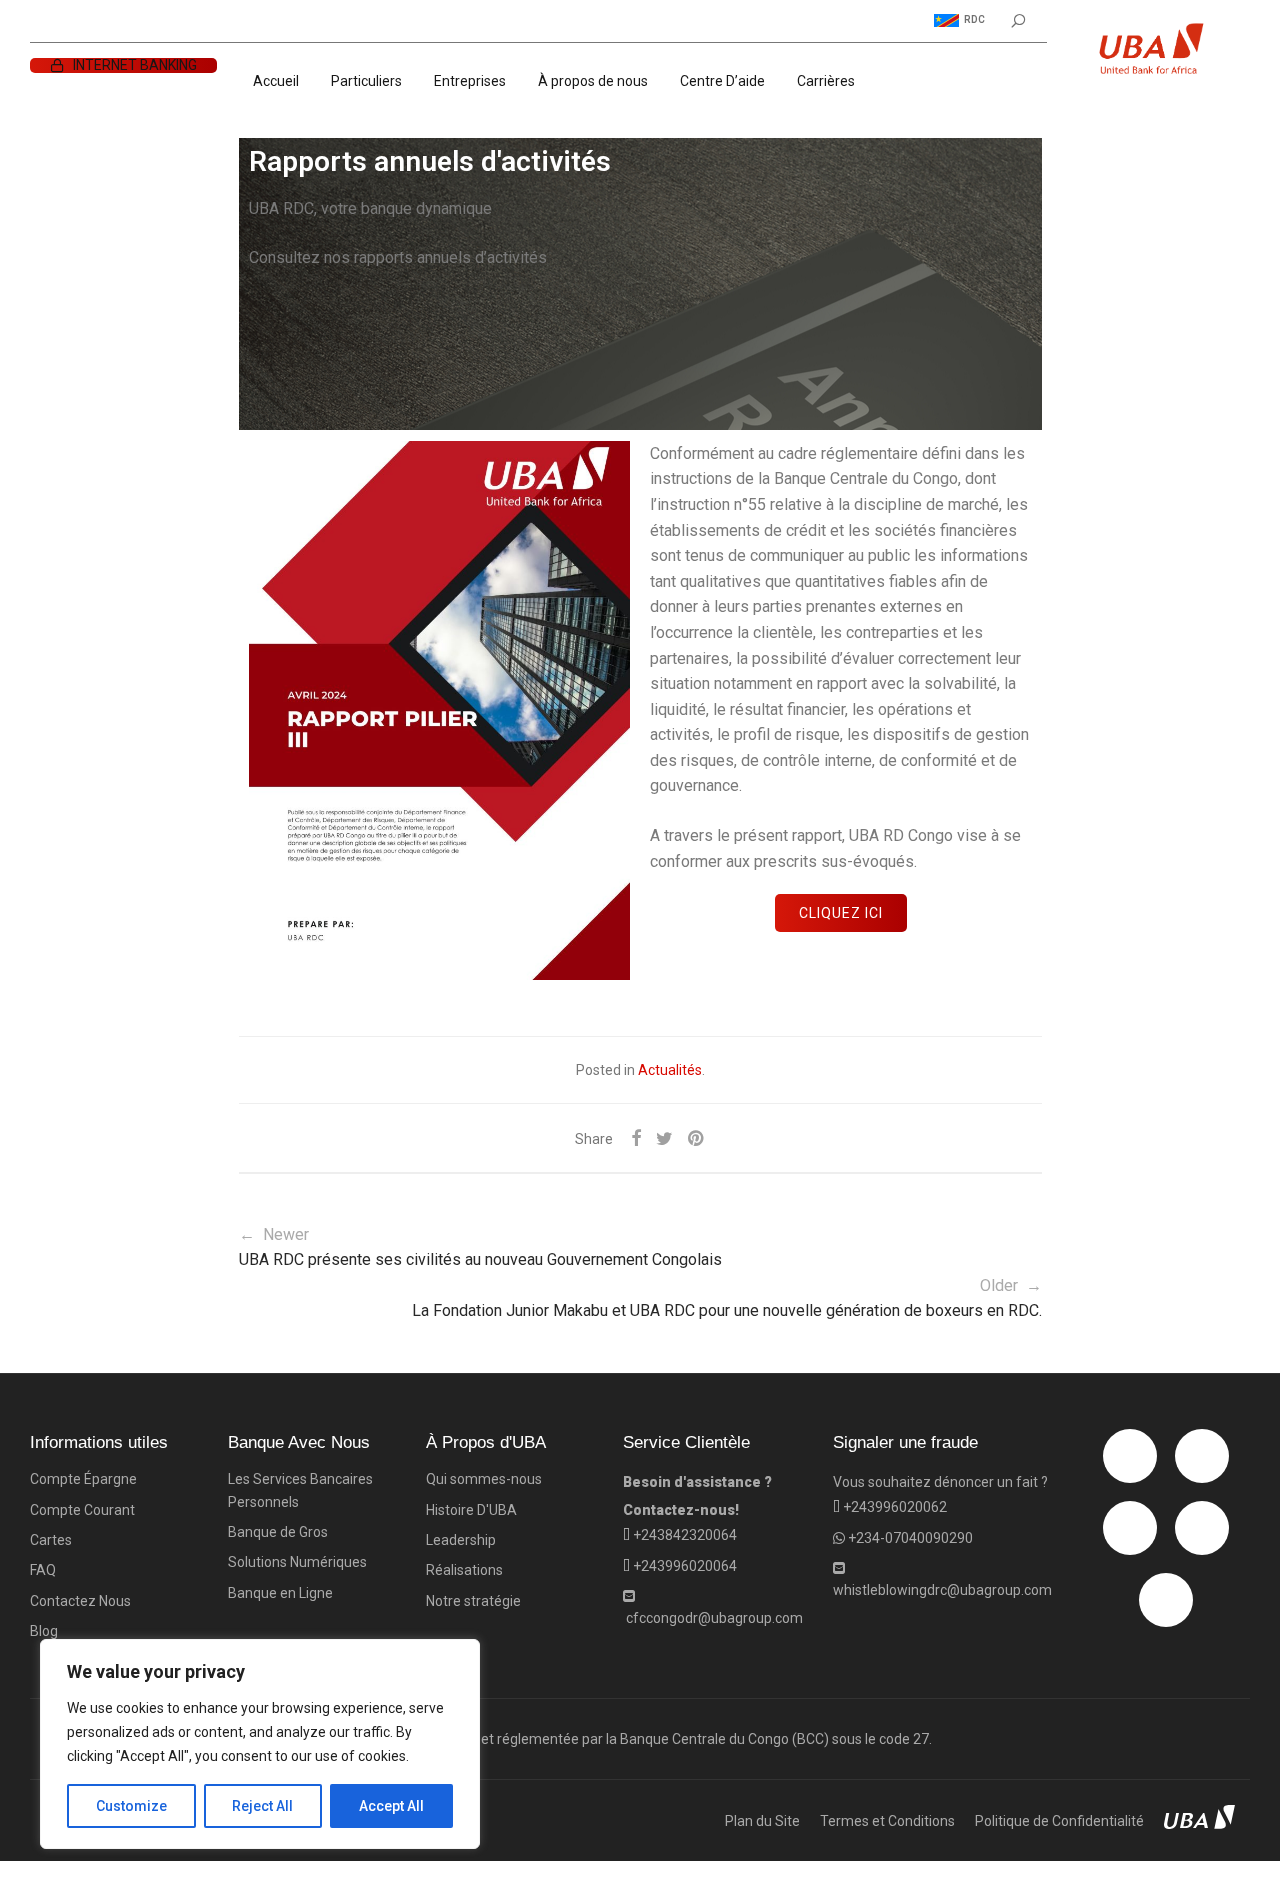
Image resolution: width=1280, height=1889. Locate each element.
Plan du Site (762, 1821)
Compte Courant (82, 1510)
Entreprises (470, 81)
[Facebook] (1130, 1456)
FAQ (43, 1570)
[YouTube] (1166, 1600)
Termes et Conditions (887, 1821)
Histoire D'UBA (471, 1510)
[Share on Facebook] (636, 1139)
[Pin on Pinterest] (697, 1139)
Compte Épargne (83, 1479)
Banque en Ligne (280, 1593)
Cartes (51, 1540)
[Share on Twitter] (664, 1139)
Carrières (826, 81)
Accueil (276, 81)
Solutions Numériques (297, 1562)
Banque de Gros (278, 1532)
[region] (260, 1744)
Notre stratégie (473, 1601)
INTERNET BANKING (135, 65)
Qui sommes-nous (484, 1479)
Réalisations (464, 1570)
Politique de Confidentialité (1059, 1821)
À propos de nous (593, 81)
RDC (974, 19)
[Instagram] (1202, 1456)
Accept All (391, 1806)
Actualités (670, 1070)
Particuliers (366, 81)
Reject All (262, 1806)
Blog (44, 1631)
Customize (131, 1806)
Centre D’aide (722, 81)
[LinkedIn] (1202, 1528)
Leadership (461, 1540)
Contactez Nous (80, 1601)
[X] (1130, 1528)
